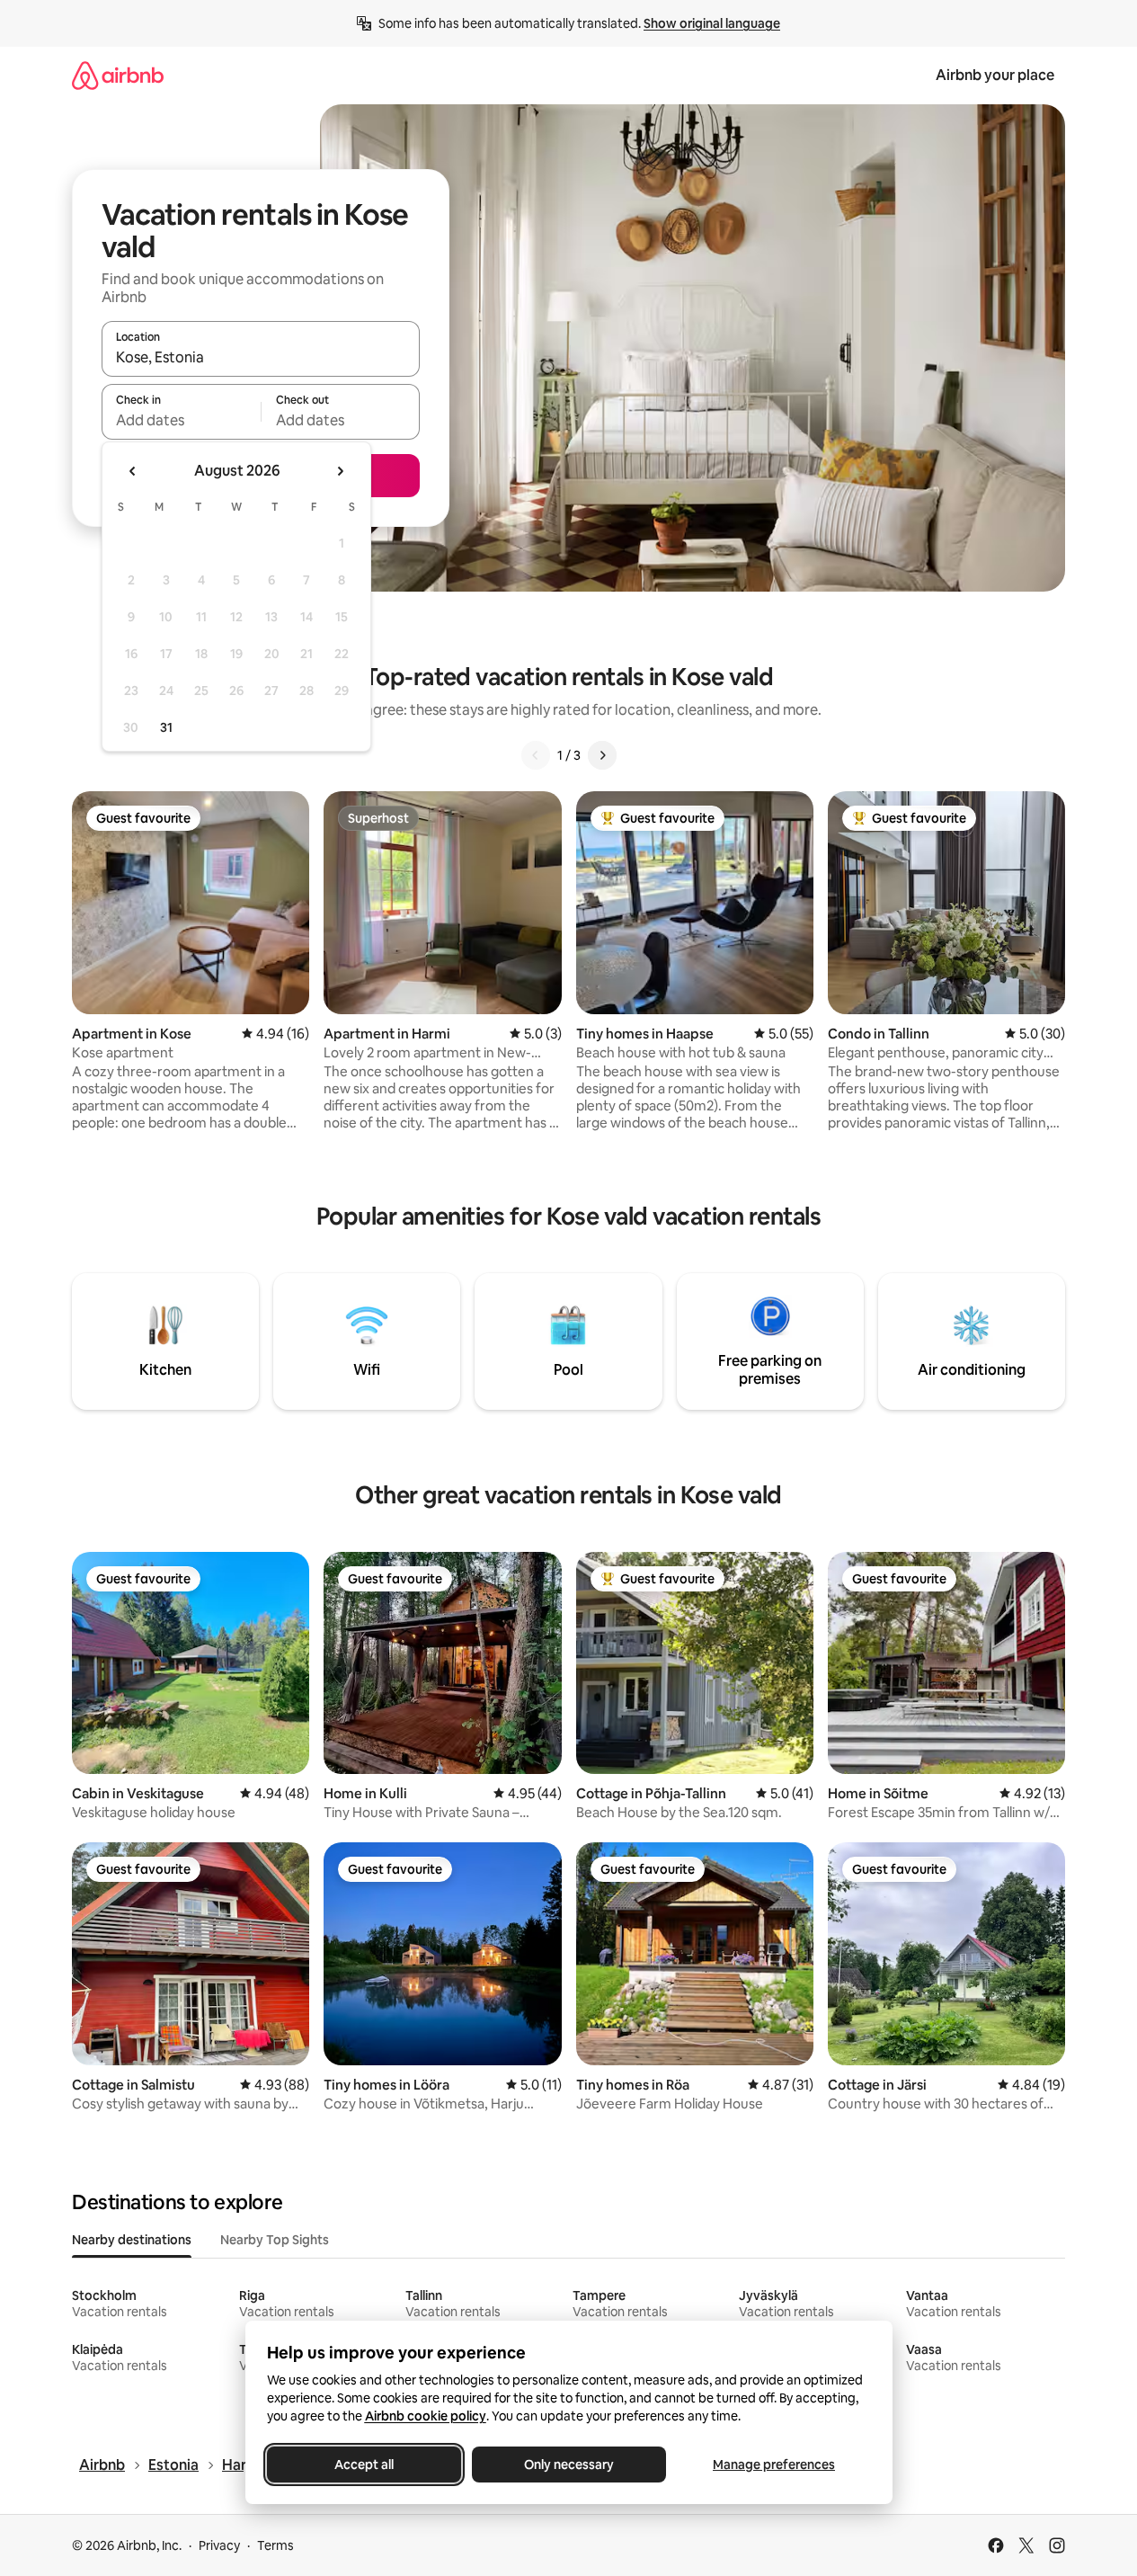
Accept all (364, 2465)
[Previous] (536, 755)
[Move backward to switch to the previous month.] (133, 471)
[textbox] (181, 420)
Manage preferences (774, 2465)
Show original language (712, 23)
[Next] (602, 755)
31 (166, 727)
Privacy (219, 2545)
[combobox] (261, 357)
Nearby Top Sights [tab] (275, 2240)
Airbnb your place (995, 75)
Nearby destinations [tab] (132, 2240)
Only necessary (569, 2465)
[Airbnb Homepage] (118, 75)
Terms (275, 2545)
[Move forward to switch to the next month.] (340, 471)
